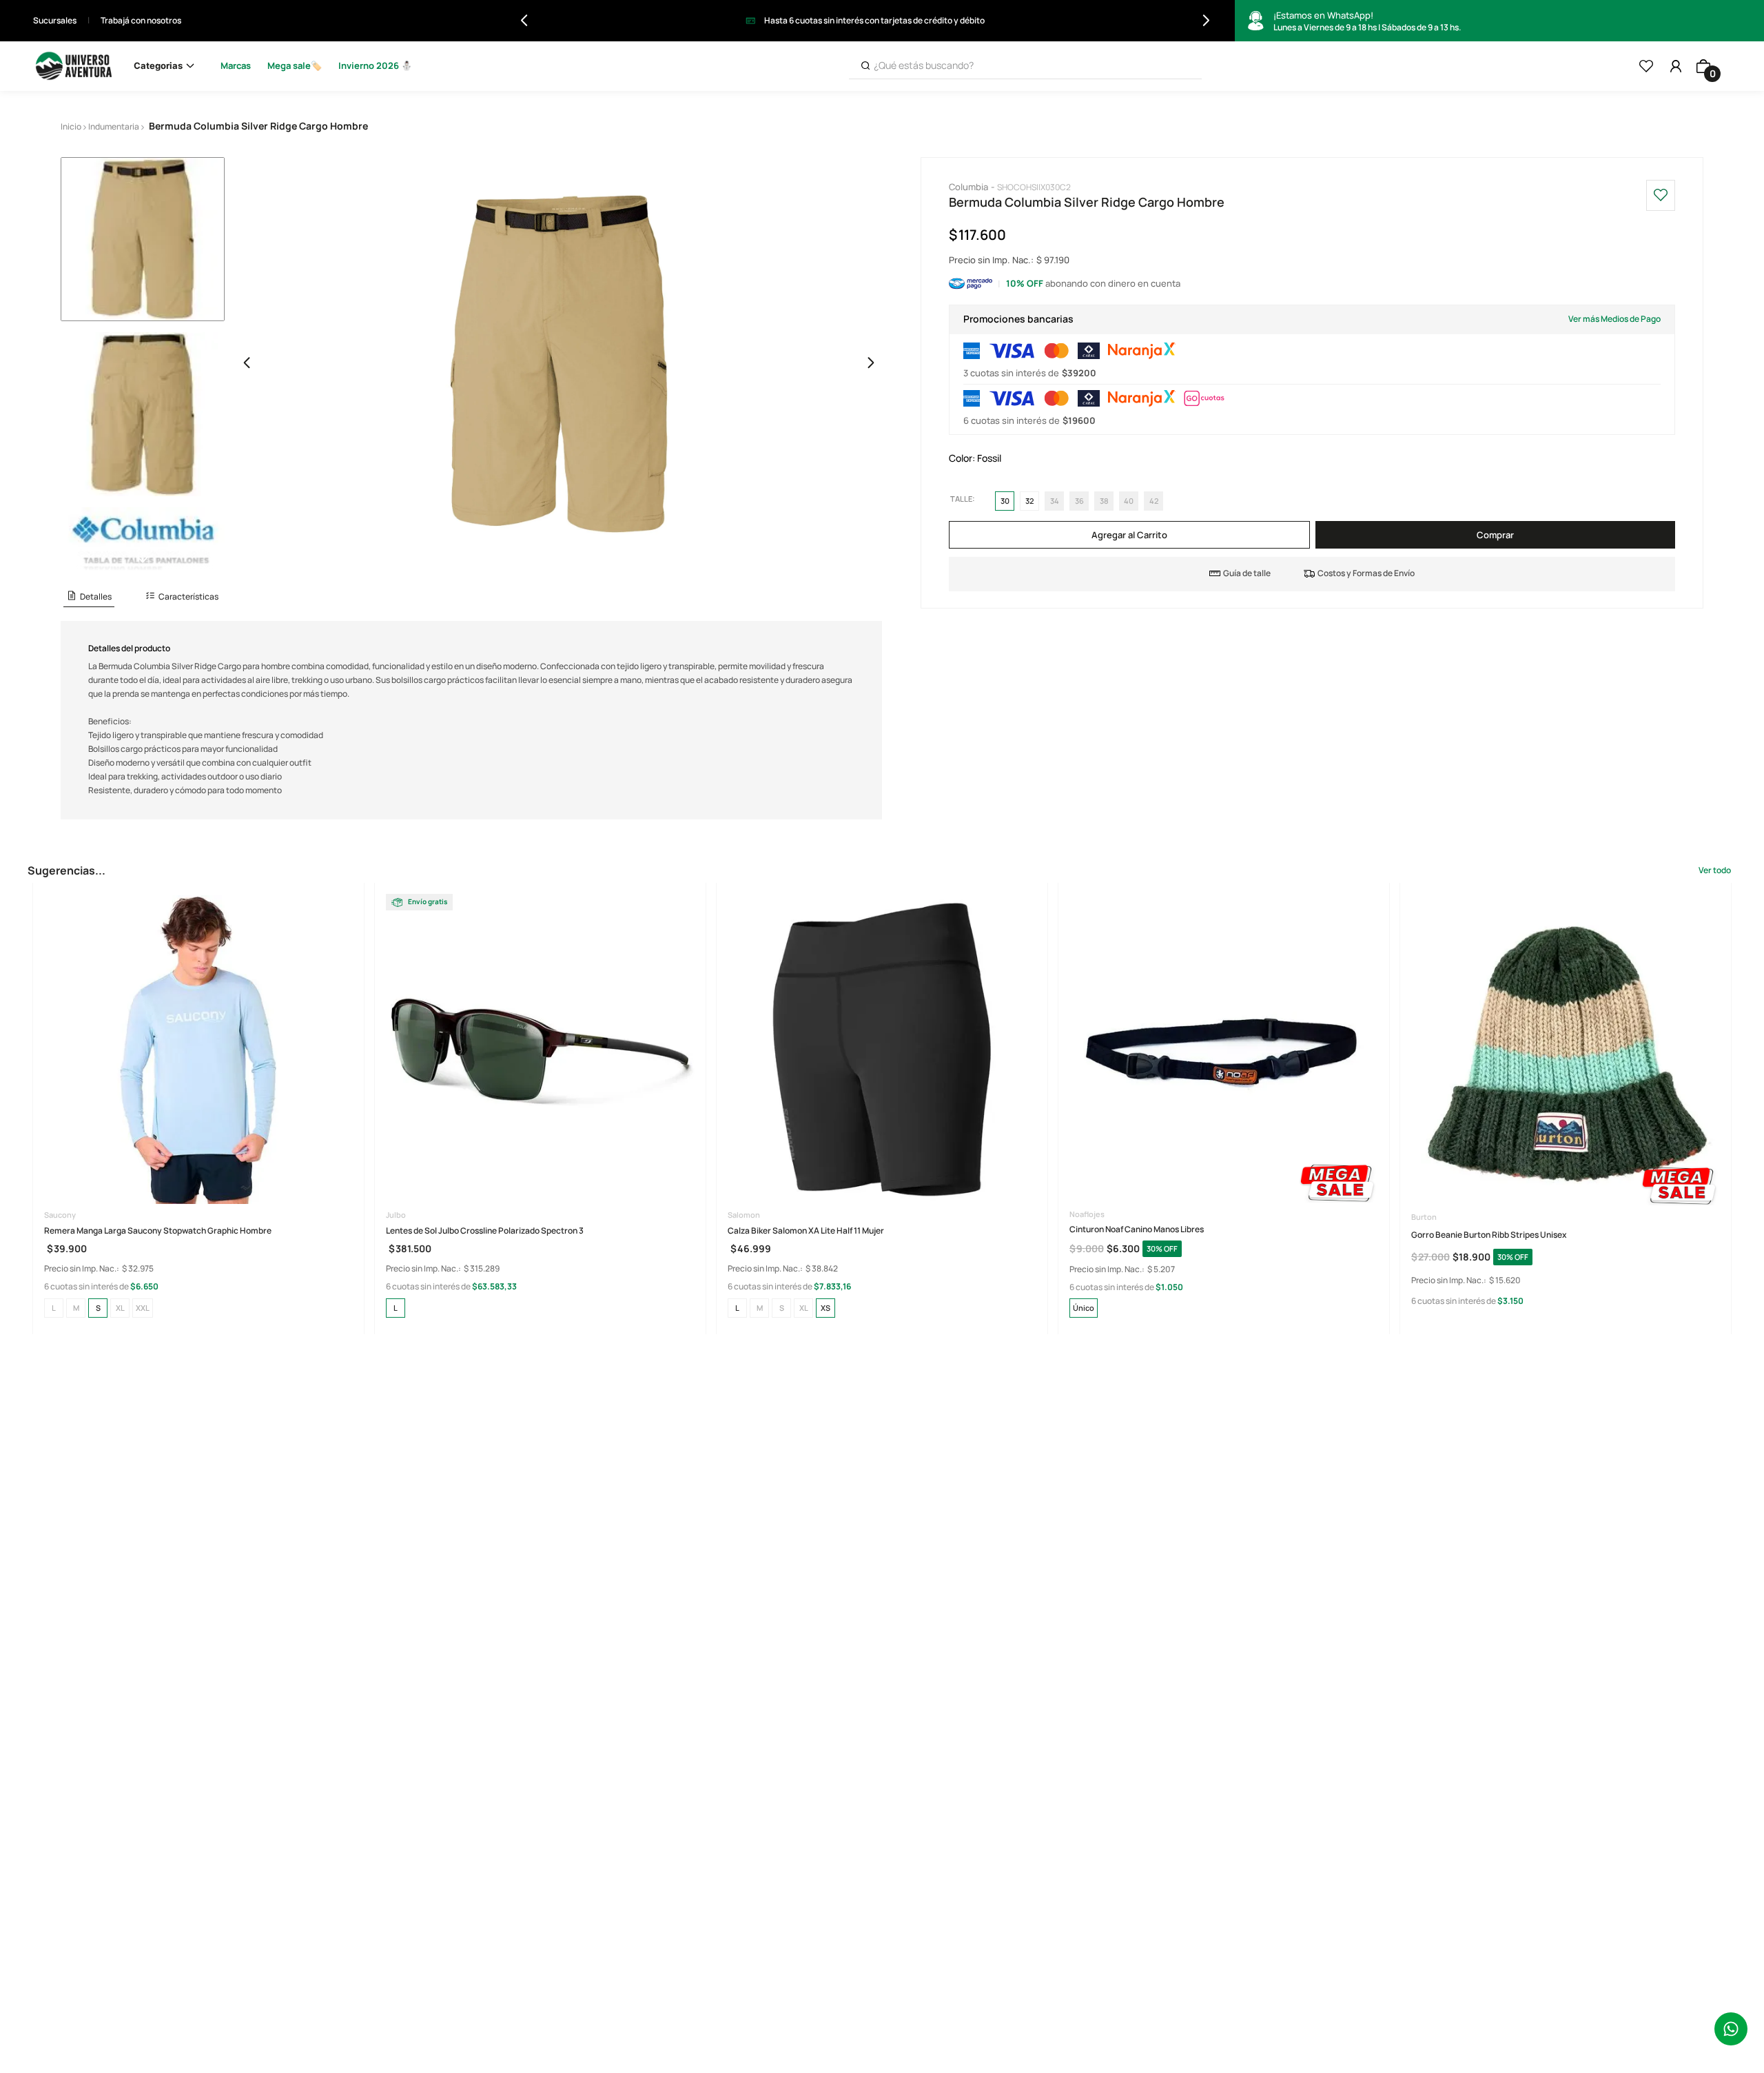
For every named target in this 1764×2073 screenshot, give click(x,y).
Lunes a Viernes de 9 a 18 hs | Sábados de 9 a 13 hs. (1367, 21)
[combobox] (1025, 66)
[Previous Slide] (524, 20)
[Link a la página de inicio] (71, 127)
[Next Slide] (1206, 20)
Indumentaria (114, 126)
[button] (89, 597)
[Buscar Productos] (865, 66)
